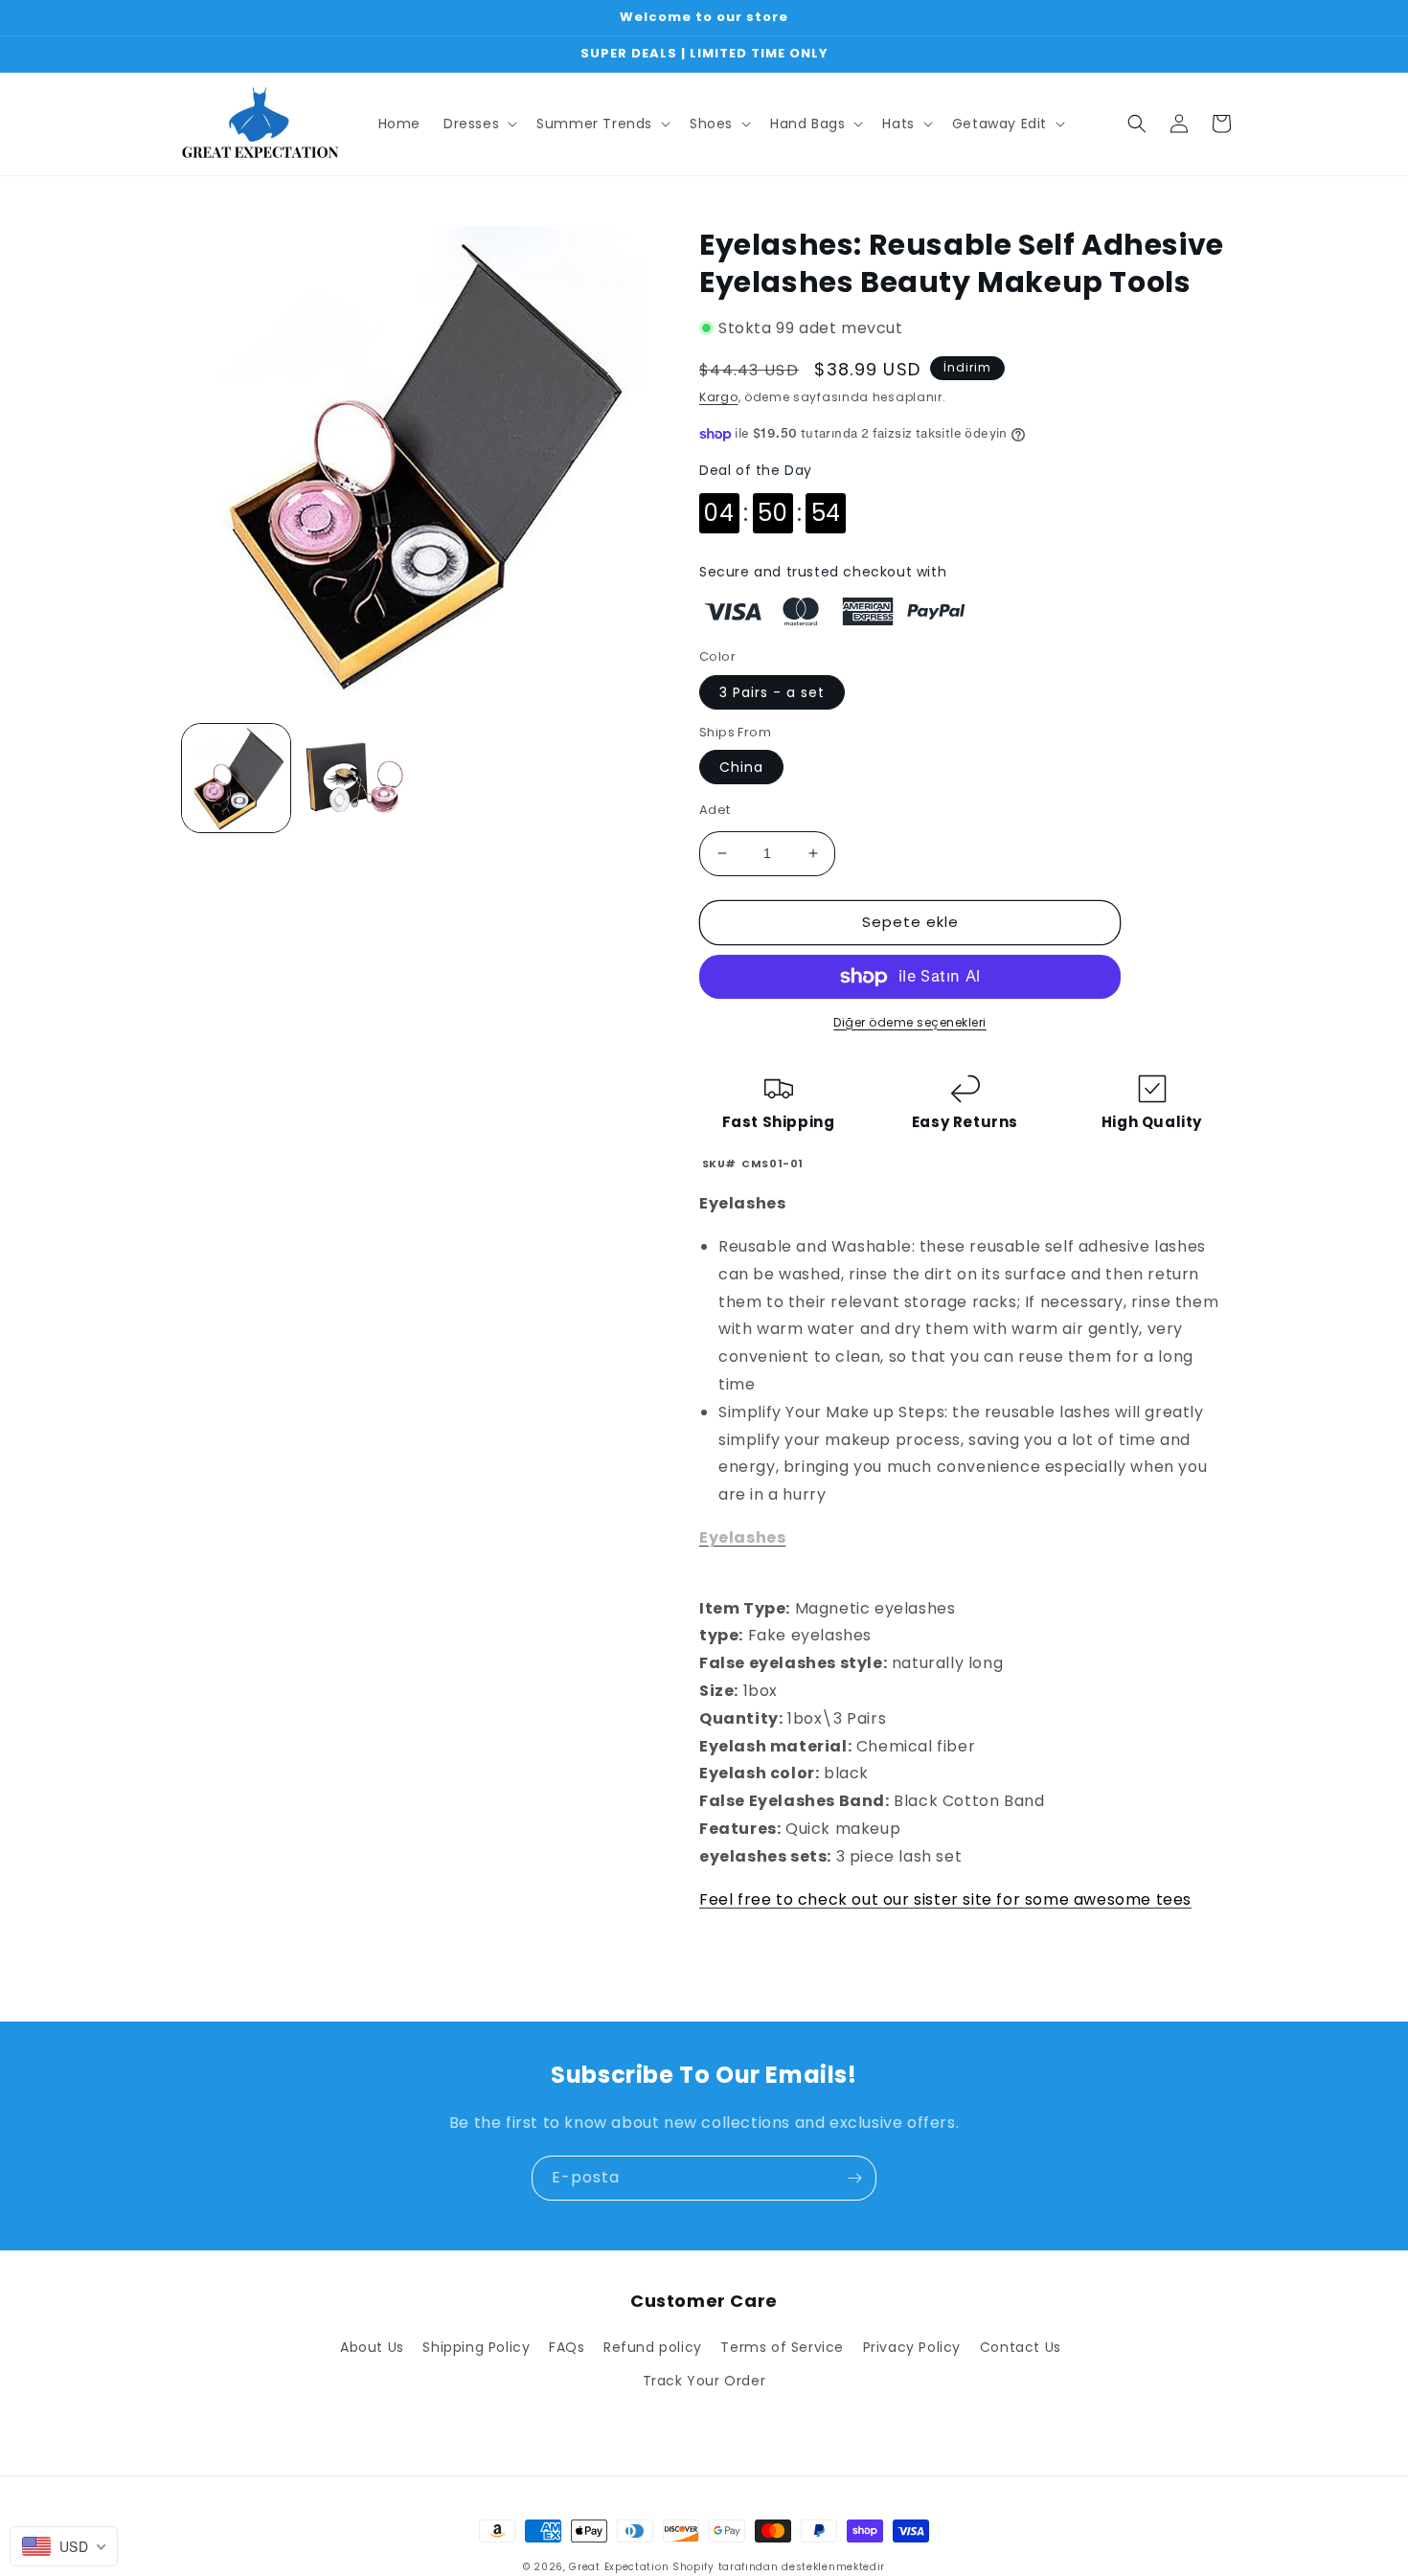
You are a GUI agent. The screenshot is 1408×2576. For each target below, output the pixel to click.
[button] (478, 124)
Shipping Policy (476, 2347)
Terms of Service (782, 2347)
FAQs (567, 2347)
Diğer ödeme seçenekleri (910, 1022)
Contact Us (1021, 2347)
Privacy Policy (912, 2347)
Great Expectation (619, 2567)
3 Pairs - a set (772, 692)
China (741, 767)
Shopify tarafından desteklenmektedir (779, 2567)
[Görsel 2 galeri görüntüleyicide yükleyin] (354, 778)
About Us (372, 2347)
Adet (715, 810)
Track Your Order (704, 2381)
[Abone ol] (854, 2178)
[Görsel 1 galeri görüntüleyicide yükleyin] (236, 778)
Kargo (719, 397)
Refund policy (653, 2347)
